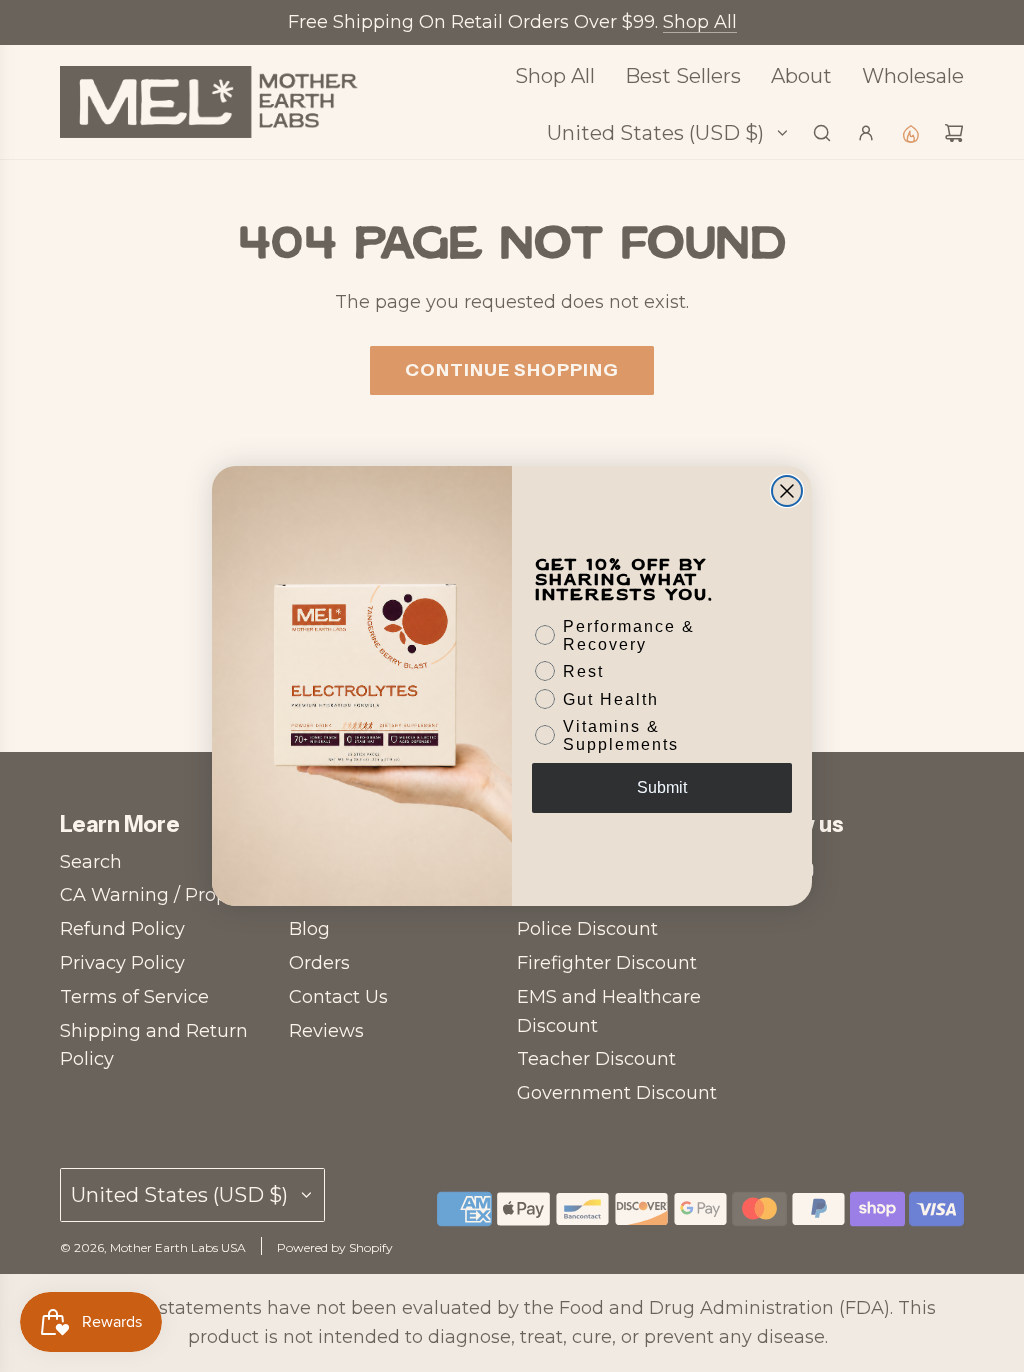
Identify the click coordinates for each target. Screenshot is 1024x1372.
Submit (662, 787)
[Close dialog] (787, 491)
